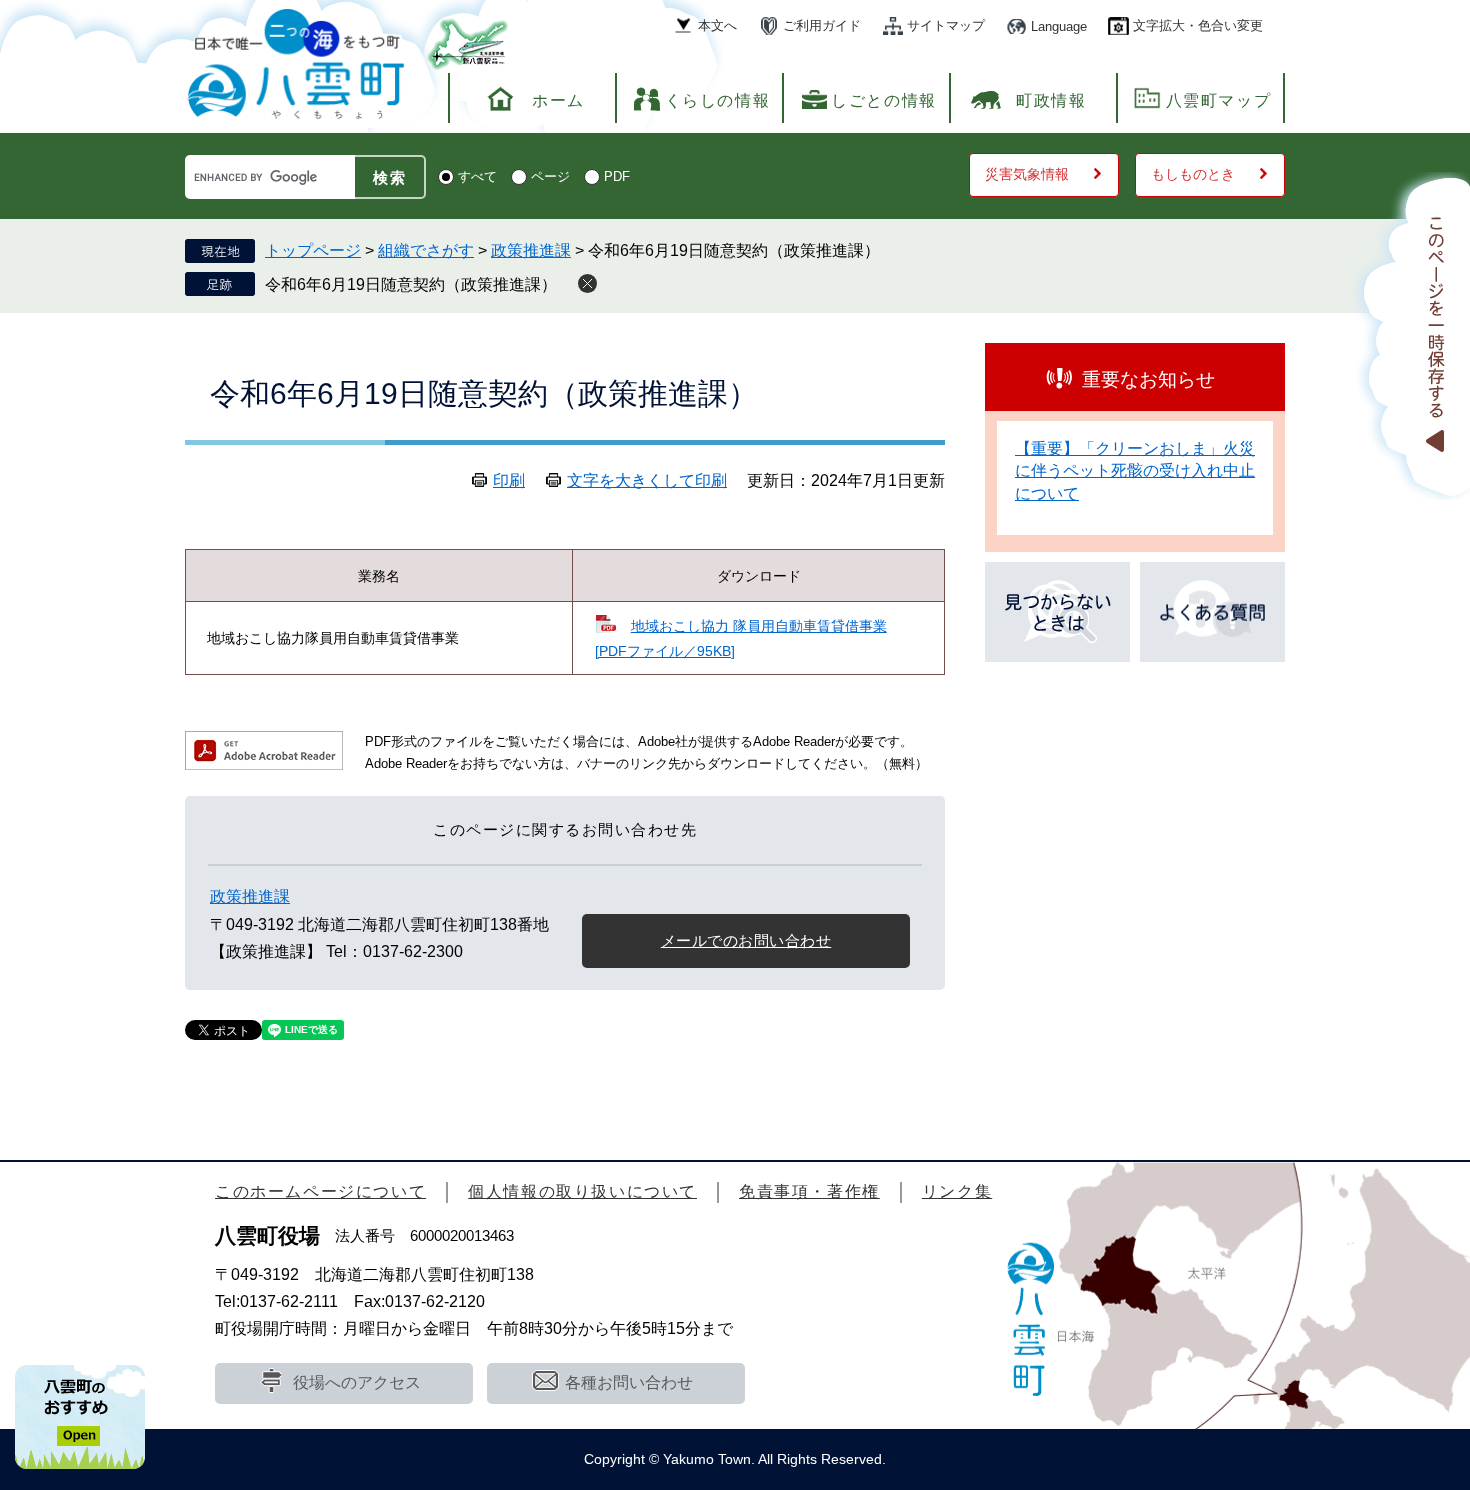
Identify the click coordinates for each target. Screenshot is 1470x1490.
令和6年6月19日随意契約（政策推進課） (411, 284)
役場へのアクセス (357, 1382)
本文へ (717, 25)
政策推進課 (531, 250)
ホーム (558, 100)
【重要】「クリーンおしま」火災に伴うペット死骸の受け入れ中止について (1135, 471)
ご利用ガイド (822, 25)
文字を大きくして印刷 (647, 480)
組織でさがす (426, 250)
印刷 (509, 480)
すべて (477, 176)
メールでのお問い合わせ (746, 940)
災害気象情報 (1027, 174)
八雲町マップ (1219, 100)
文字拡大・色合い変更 (1198, 25)
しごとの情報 (884, 100)
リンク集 (957, 1191)
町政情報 (1051, 100)
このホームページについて (320, 1191)
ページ (550, 176)
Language (1059, 26)
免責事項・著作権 (809, 1191)
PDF (617, 176)
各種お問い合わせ (629, 1382)
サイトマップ (946, 25)
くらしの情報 (718, 100)
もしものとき (1193, 174)
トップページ (313, 250)
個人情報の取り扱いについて (582, 1191)
